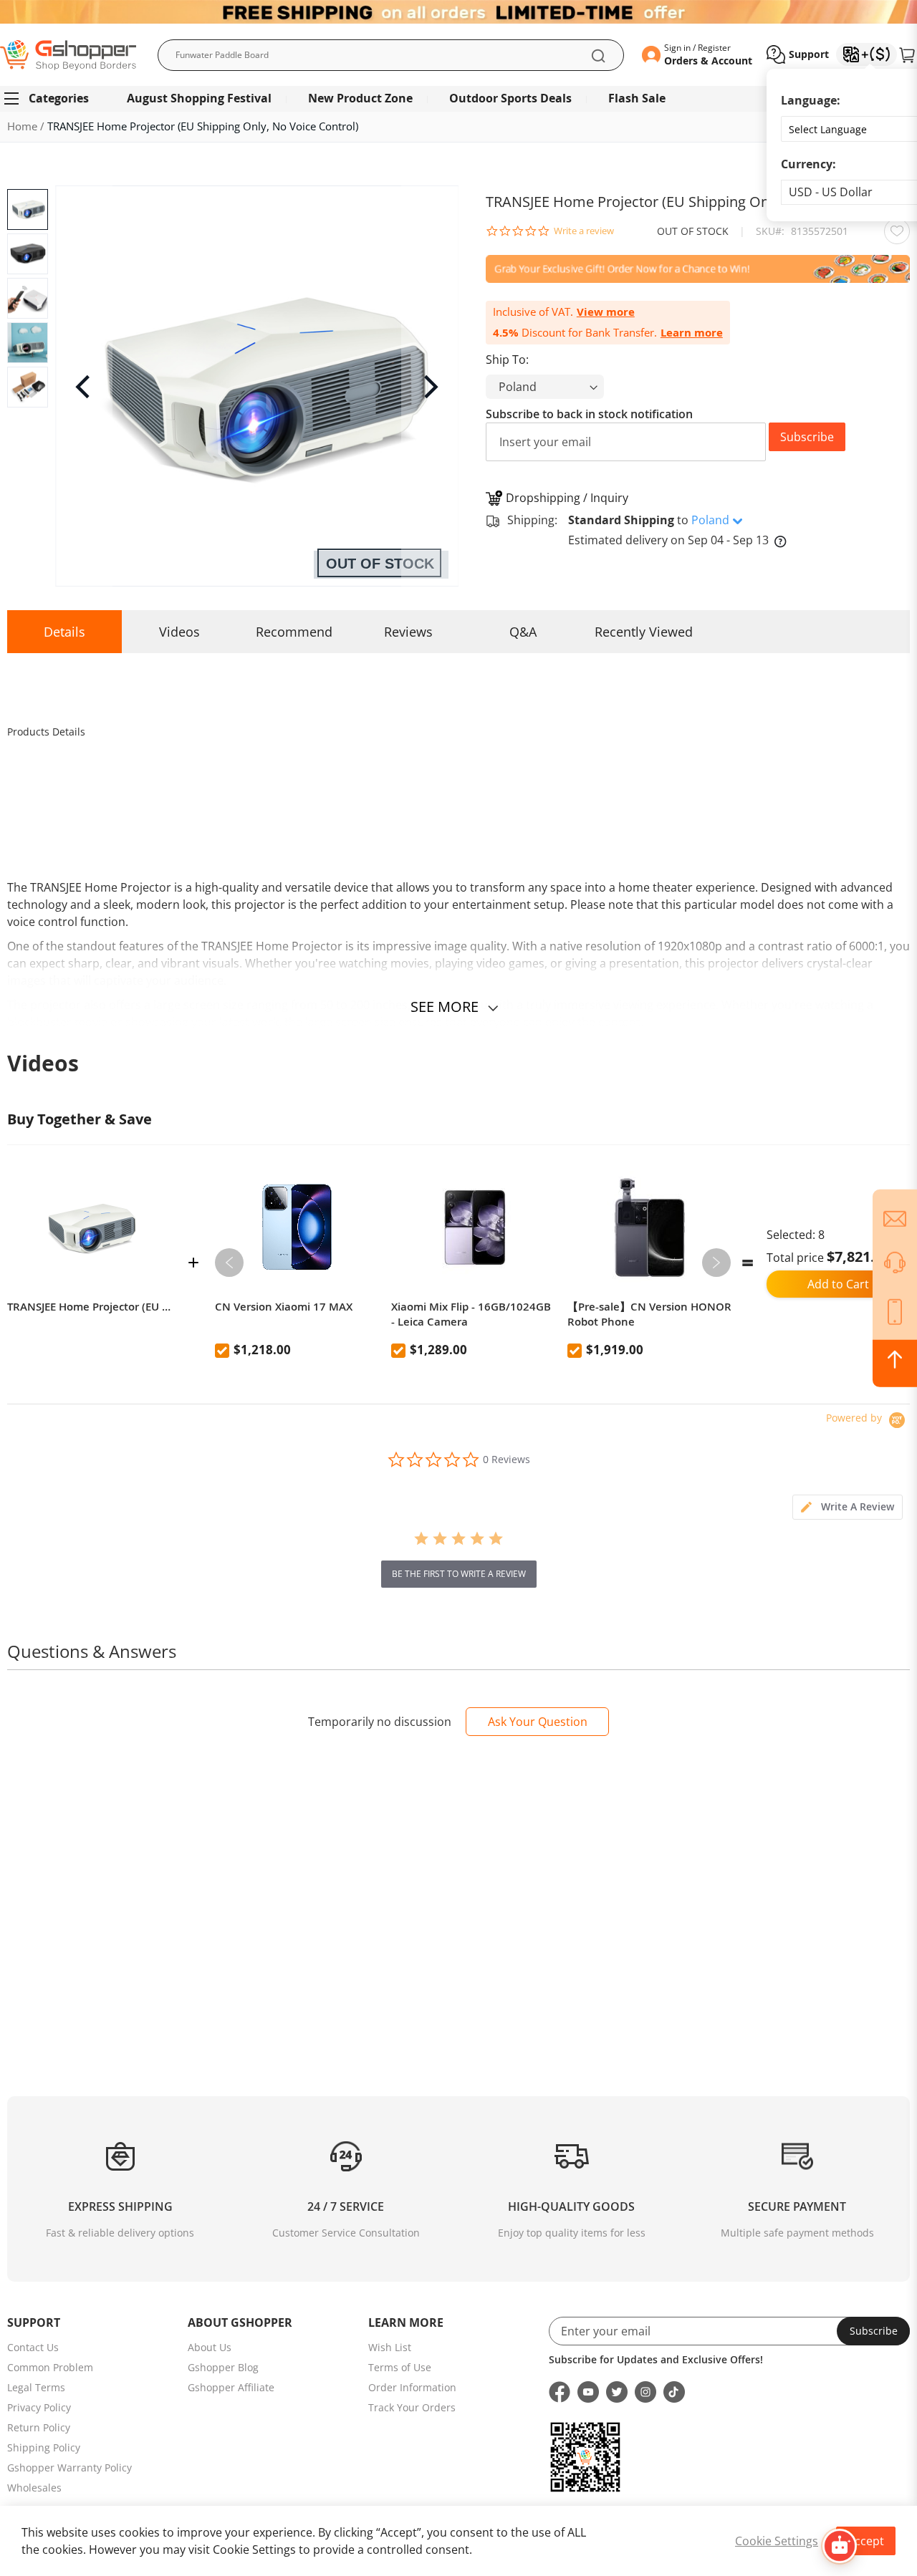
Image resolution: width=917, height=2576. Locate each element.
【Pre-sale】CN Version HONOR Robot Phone (649, 1314)
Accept (866, 2541)
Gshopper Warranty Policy (69, 2468)
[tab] (848, 1507)
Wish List (390, 2347)
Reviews (408, 632)
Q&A (523, 632)
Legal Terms (36, 2387)
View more (606, 312)
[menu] (458, 98)
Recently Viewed (644, 632)
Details (64, 632)
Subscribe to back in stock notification (589, 414)
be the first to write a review (459, 1574)
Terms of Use (400, 2367)
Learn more (692, 333)
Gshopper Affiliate (231, 2387)
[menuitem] (53, 98)
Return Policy (39, 2427)
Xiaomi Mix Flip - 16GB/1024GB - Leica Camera (471, 1314)
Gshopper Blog (223, 2367)
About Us (210, 2347)
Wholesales (34, 2488)
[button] (798, 54)
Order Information (412, 2387)
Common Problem (50, 2367)
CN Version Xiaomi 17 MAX (284, 1307)
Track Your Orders (412, 2407)
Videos (179, 632)
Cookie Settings (777, 2541)
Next (716, 1263)
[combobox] (391, 55)
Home (22, 126)
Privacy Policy (39, 2407)
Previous (229, 1263)
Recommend (294, 632)
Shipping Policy (44, 2447)
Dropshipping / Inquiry (567, 498)
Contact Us (33, 2347)
